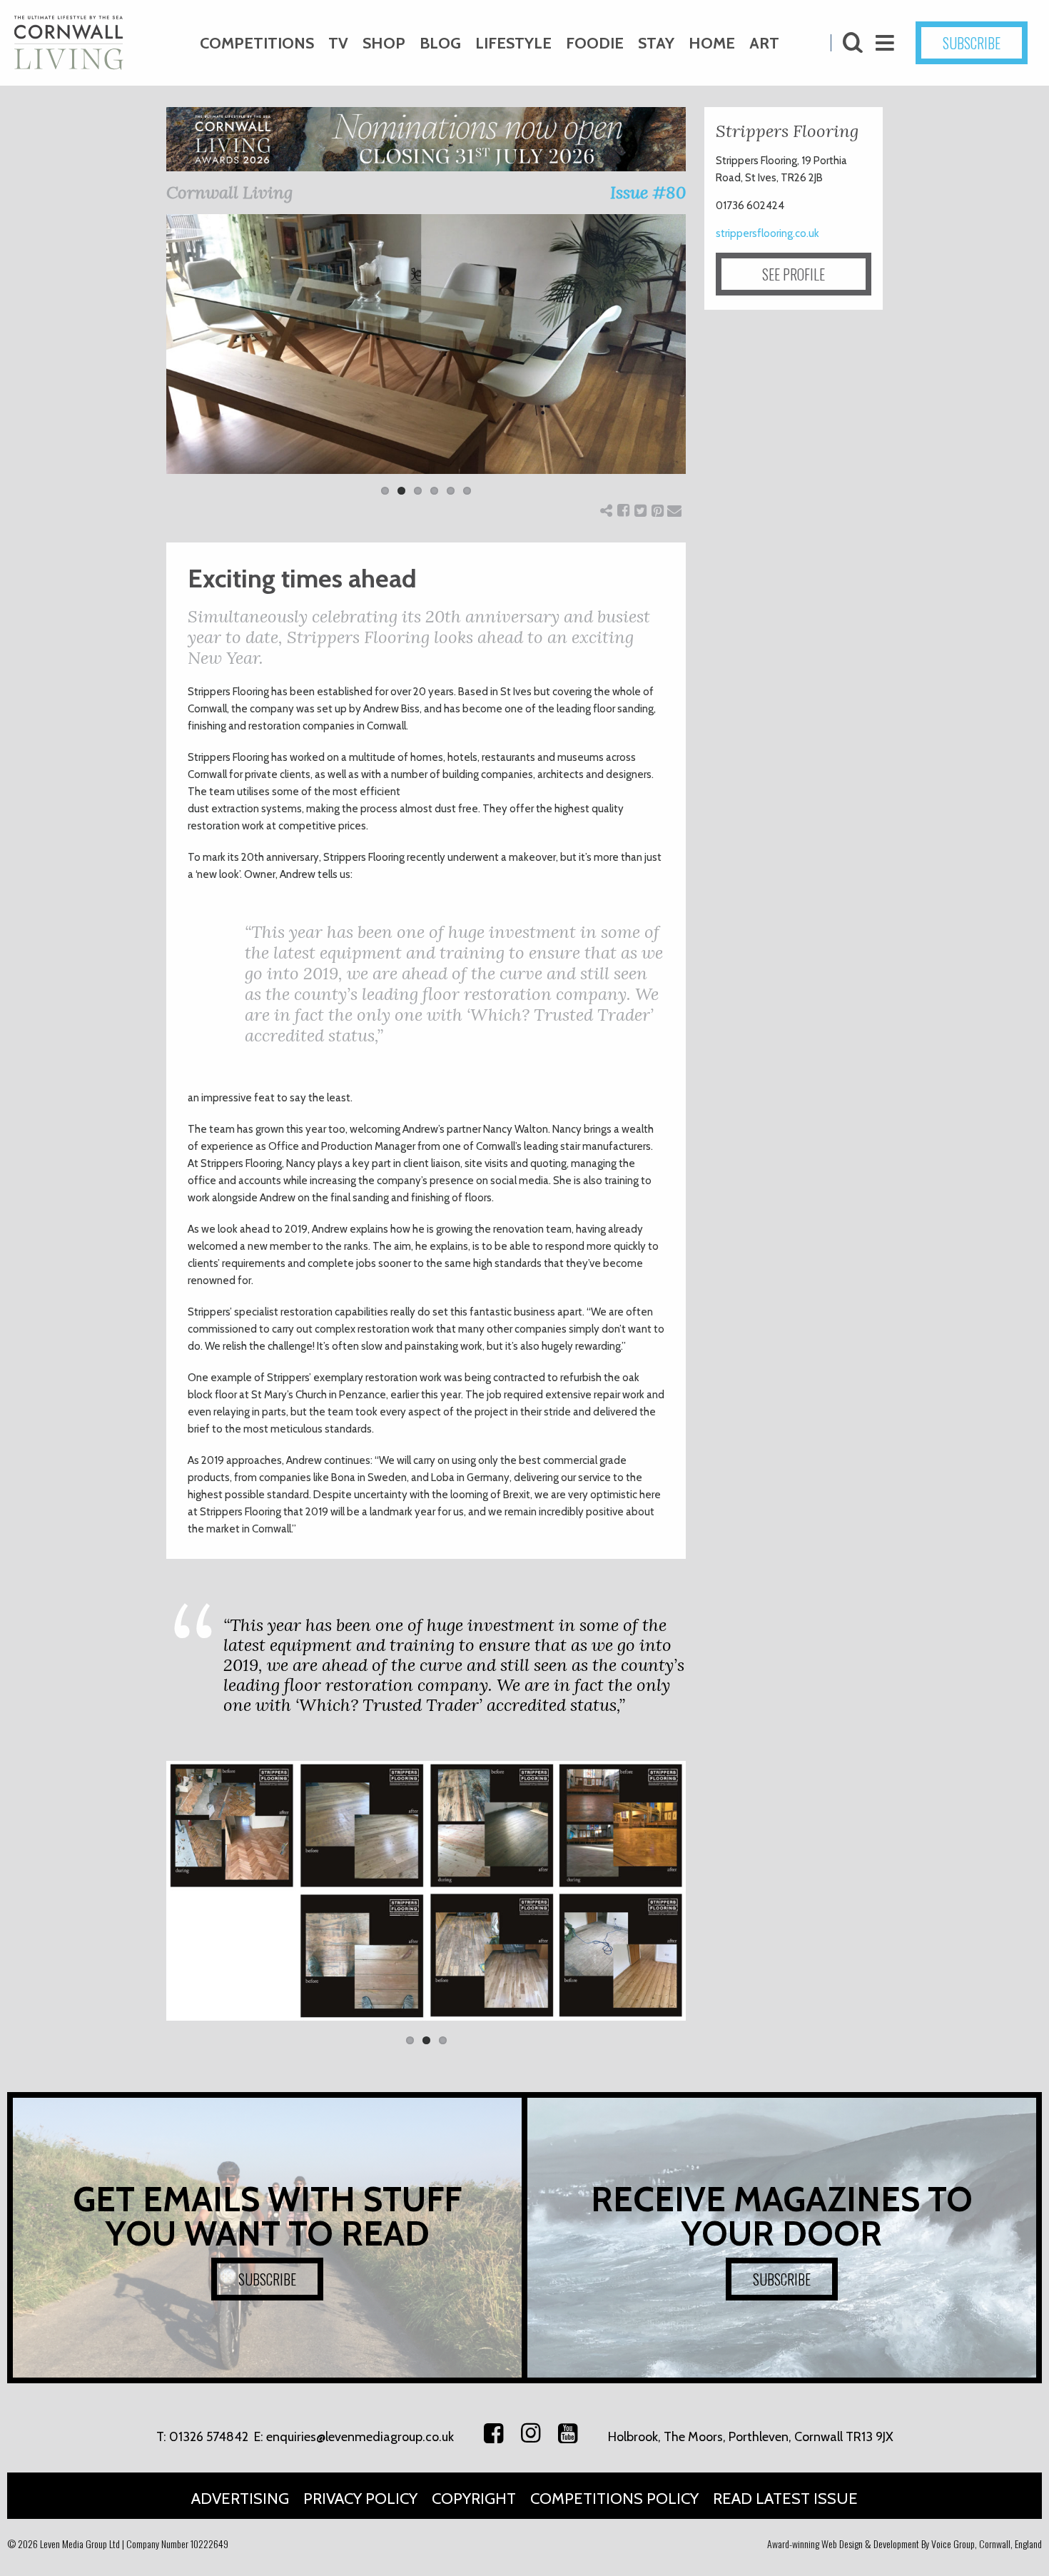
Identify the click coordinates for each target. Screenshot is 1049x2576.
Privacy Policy (360, 2499)
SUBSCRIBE (972, 43)
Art (764, 43)
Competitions (257, 43)
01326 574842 (209, 2437)
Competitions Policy (614, 2499)
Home (712, 43)
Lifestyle (513, 43)
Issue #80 (648, 192)
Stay (656, 43)
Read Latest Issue (785, 2499)
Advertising (240, 2499)
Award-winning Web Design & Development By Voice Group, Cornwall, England (904, 2544)
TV (338, 43)
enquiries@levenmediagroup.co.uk (360, 2437)
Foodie (595, 43)
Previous (145, 364)
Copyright (474, 2499)
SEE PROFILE (794, 274)
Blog (440, 43)
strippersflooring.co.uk (767, 233)
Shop (384, 43)
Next (707, 364)
